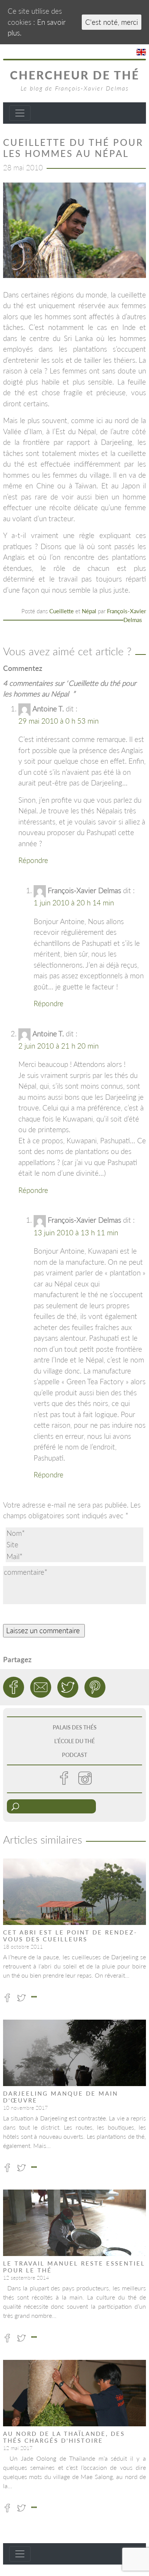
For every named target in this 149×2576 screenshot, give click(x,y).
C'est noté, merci (112, 22)
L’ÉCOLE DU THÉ (74, 1741)
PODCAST (74, 1755)
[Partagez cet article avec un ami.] (41, 1687)
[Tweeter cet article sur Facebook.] (14, 1687)
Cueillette (62, 611)
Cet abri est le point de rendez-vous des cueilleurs (70, 1936)
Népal (89, 611)
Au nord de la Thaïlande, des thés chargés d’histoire (64, 2437)
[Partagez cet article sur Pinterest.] (95, 1687)
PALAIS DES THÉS (75, 1727)
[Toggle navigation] (20, 113)
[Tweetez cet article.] (68, 1687)
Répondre (33, 860)
